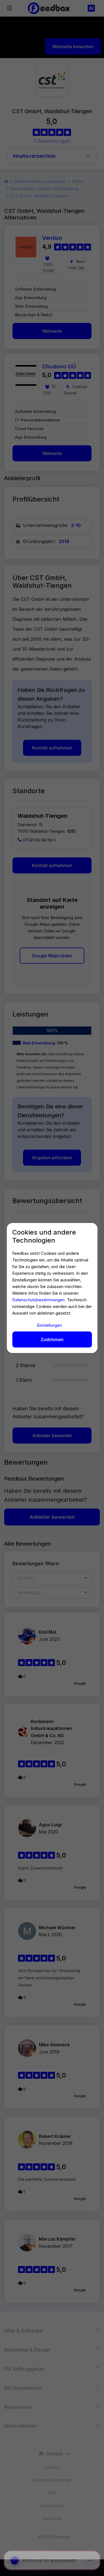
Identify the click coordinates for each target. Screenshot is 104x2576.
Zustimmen (52, 1339)
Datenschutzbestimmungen (38, 1300)
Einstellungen (49, 1325)
